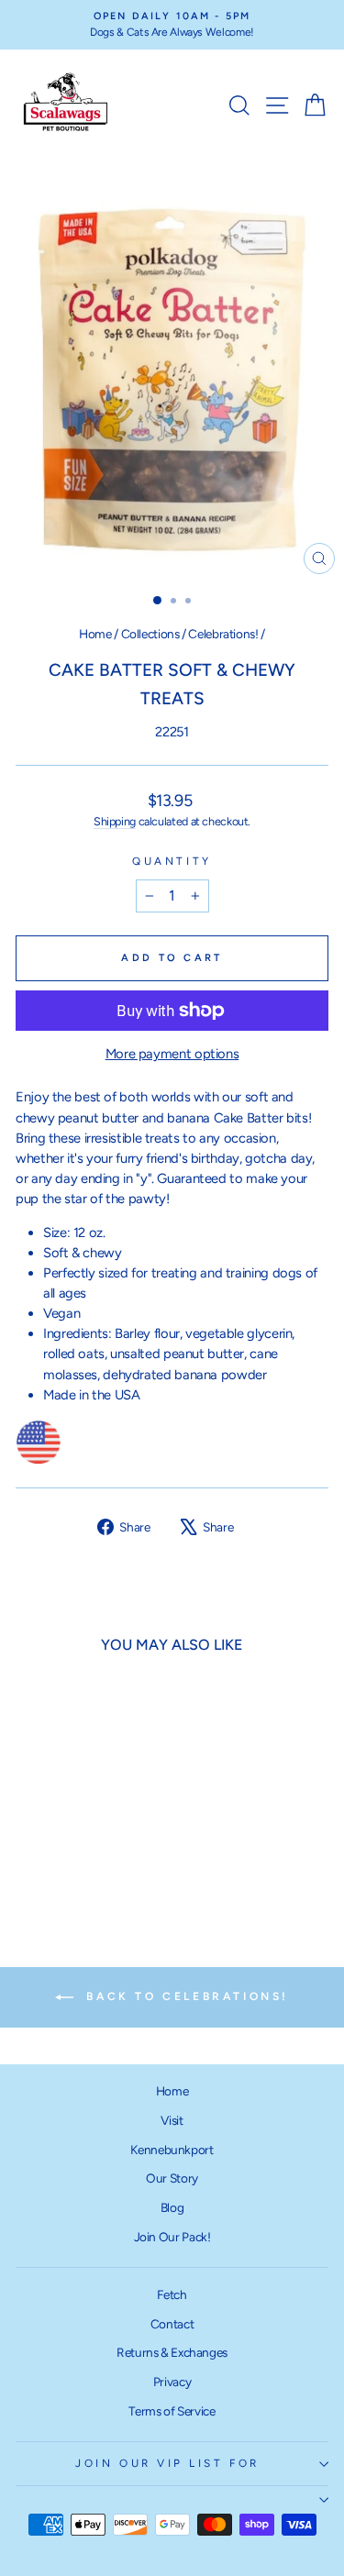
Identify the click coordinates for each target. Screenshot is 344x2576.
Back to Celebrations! (185, 1996)
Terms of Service (172, 2411)
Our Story (172, 2178)
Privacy (172, 2382)
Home (95, 634)
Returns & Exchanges (172, 2352)
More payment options (172, 1054)
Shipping (115, 821)
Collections (150, 634)
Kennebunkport (172, 2150)
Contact (172, 2324)
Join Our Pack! (172, 2237)
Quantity (172, 861)
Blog (172, 2207)
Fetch (172, 2294)
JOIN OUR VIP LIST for (167, 2463)
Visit (172, 2120)
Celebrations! (223, 634)
